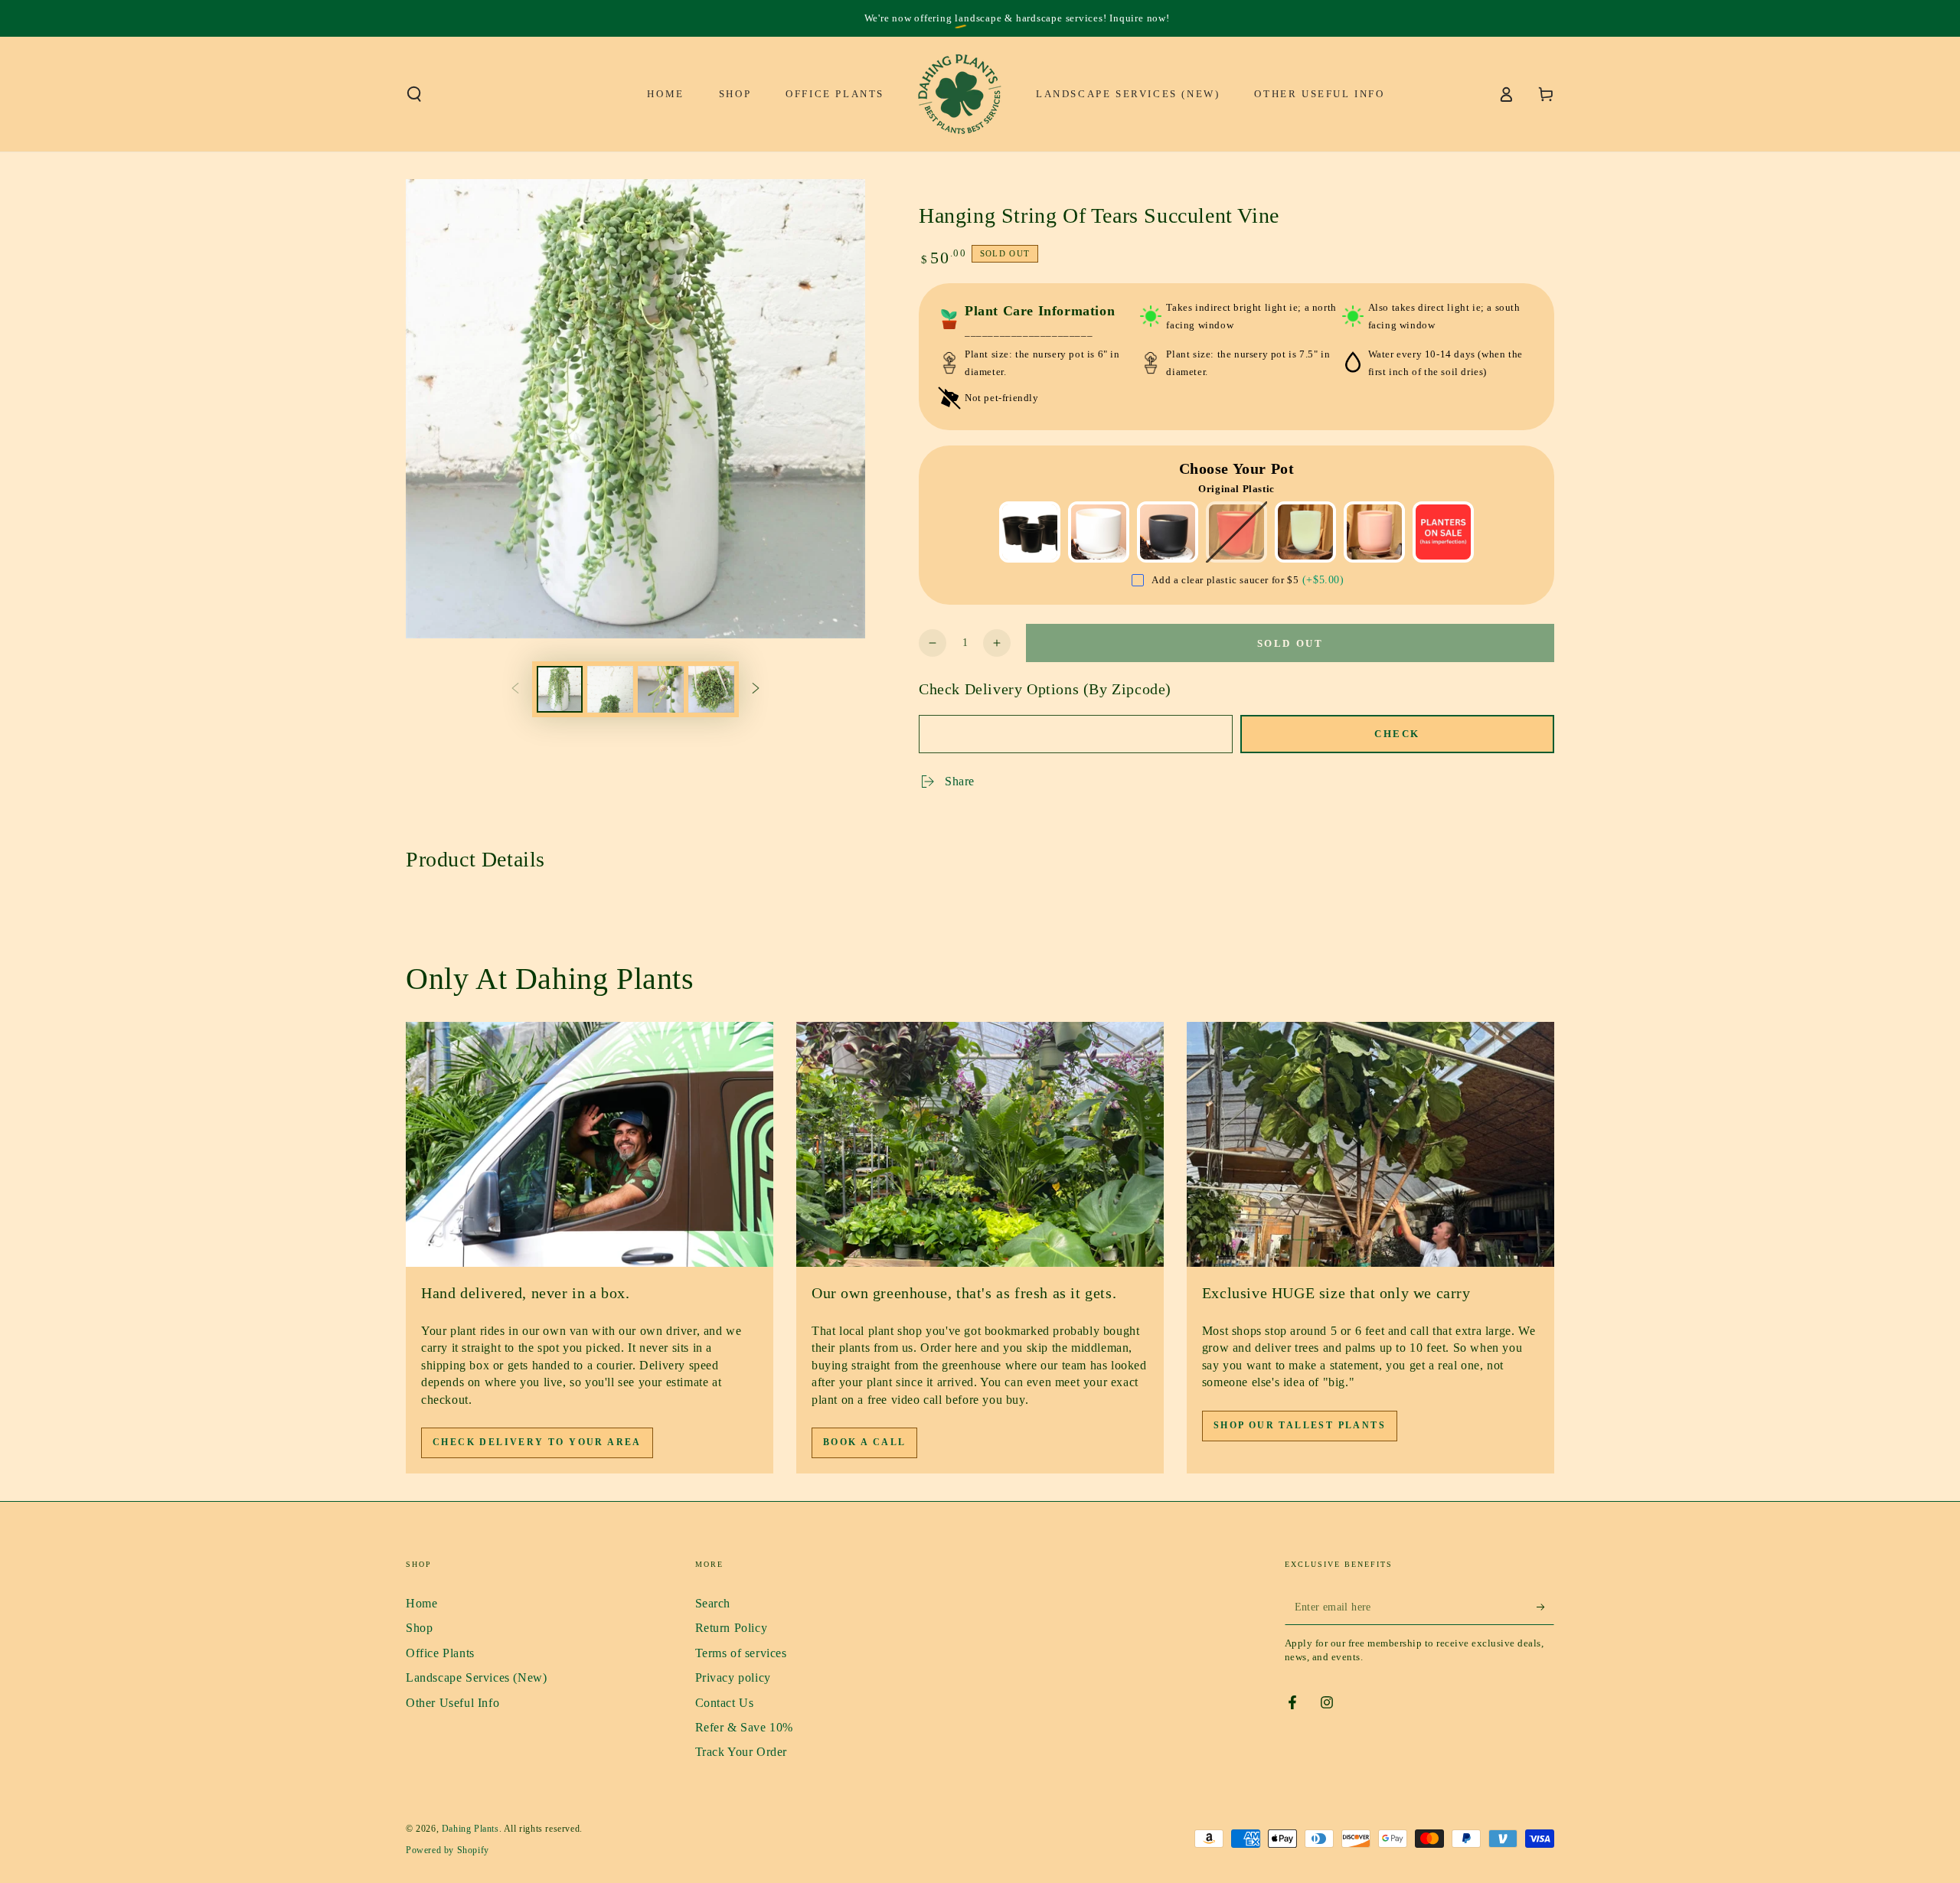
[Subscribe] (1545, 1607)
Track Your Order (742, 1752)
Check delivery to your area (537, 1442)
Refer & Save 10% (745, 1727)
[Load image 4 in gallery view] (711, 689)
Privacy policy (733, 1677)
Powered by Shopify (448, 1850)
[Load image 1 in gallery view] (560, 689)
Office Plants (440, 1653)
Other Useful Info (452, 1703)
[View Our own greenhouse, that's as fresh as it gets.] (980, 1144)
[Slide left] (515, 689)
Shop (419, 1628)
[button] (414, 94)
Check (1397, 734)
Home (421, 1603)
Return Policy (732, 1628)
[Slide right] (756, 689)
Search (713, 1603)
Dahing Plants (470, 1829)
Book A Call (864, 1442)
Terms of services (741, 1653)
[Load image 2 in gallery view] (610, 689)
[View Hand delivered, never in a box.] (590, 1144)
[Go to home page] (960, 94)
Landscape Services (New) (476, 1677)
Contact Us (725, 1703)
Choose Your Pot (1237, 468)
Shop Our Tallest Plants (1300, 1425)
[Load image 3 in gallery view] (661, 689)
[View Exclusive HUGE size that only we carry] (1370, 1144)
